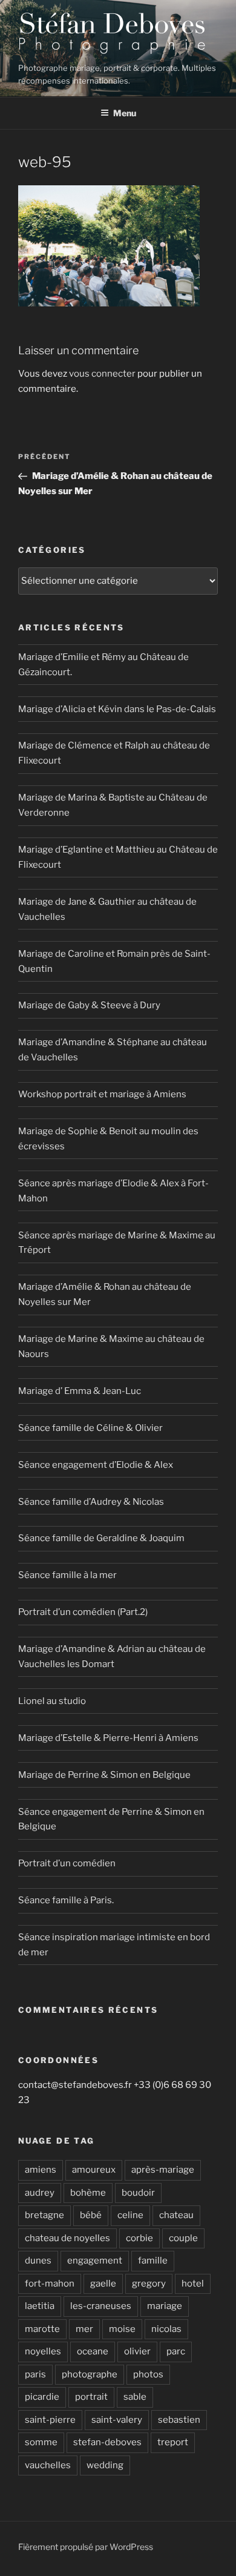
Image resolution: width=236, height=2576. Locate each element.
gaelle (103, 2284)
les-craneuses (101, 2306)
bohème (88, 2193)
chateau (176, 2215)
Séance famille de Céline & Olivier (90, 1428)
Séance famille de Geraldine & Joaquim (101, 1538)
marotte (42, 2329)
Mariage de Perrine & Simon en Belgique (104, 1775)
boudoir (138, 2193)
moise (122, 2329)
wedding (105, 2465)
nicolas (166, 2329)
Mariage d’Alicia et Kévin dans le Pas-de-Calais (117, 709)
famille (153, 2261)
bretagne (44, 2215)
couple (183, 2238)
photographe (90, 2374)
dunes (38, 2261)
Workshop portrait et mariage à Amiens (102, 1094)
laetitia (40, 2306)
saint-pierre (50, 2420)
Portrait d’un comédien (67, 1863)
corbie (139, 2238)
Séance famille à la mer (67, 1575)
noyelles (43, 2351)
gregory (149, 2284)
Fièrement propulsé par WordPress (86, 2547)
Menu (125, 113)
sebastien (179, 2420)
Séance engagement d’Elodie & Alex (96, 1465)
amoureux (94, 2170)
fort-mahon (50, 2284)
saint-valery (117, 2420)
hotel (193, 2284)
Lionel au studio (52, 1701)
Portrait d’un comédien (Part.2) (83, 1612)
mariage (165, 2306)
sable (135, 2397)
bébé (91, 2215)
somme (41, 2442)
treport (173, 2442)
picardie (42, 2397)
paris (35, 2374)
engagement (95, 2261)
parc (176, 2351)
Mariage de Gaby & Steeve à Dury (89, 1005)
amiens (41, 2170)
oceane (93, 2351)
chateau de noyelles (67, 2238)
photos (148, 2374)
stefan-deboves (107, 2442)
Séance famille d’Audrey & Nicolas (91, 1502)
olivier (137, 2351)
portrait (91, 2397)
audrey (40, 2193)
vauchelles (48, 2465)
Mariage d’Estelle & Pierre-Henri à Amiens (108, 1738)
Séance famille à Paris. (66, 1900)
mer (84, 2329)
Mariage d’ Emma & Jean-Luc (80, 1391)
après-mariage (163, 2170)
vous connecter (102, 374)
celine (130, 2215)
